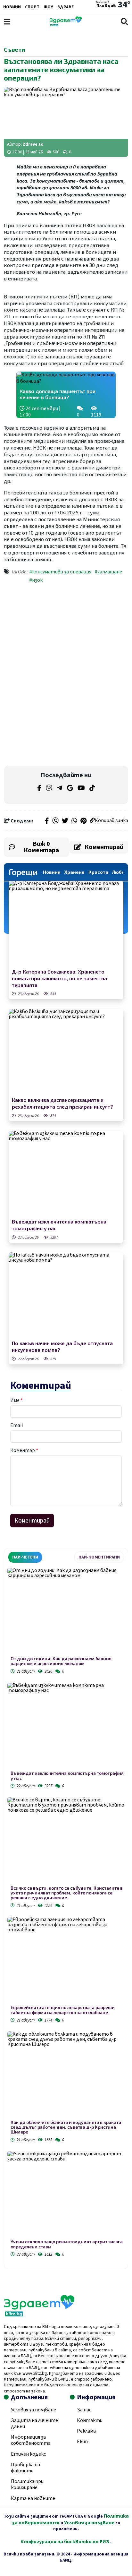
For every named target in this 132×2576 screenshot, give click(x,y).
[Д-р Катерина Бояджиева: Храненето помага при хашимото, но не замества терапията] (66, 924)
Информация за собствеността (31, 2440)
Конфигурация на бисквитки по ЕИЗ (65, 2542)
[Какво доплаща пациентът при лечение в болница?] (66, 378)
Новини (12, 7)
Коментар (24, 1450)
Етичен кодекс (28, 2454)
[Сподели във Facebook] (47, 821)
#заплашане (108, 572)
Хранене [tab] (74, 872)
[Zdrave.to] (66, 25)
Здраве (66, 7)
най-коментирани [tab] (99, 1557)
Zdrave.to (33, 144)
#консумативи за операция (60, 572)
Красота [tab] (98, 872)
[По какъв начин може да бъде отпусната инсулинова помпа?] (66, 1296)
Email (17, 1425)
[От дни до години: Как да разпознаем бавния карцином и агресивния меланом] (66, 1612)
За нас (84, 2410)
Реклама (86, 2431)
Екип (82, 2442)
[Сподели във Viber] (55, 821)
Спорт (32, 7)
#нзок (36, 580)
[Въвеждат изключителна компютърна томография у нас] (66, 1174)
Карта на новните (33, 2498)
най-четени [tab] (25, 1557)
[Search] (124, 22)
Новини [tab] (52, 872)
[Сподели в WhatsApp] (74, 821)
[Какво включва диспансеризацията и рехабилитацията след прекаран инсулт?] (66, 1052)
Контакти (90, 2420)
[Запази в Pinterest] (83, 821)
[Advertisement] (66, 632)
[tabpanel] (66, 1913)
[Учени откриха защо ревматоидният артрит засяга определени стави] (66, 2195)
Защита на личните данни (34, 2423)
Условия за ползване (33, 2410)
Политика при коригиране (27, 2484)
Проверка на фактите (25, 2468)
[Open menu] (7, 22)
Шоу (48, 7)
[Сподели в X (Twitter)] (65, 821)
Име (16, 1400)
